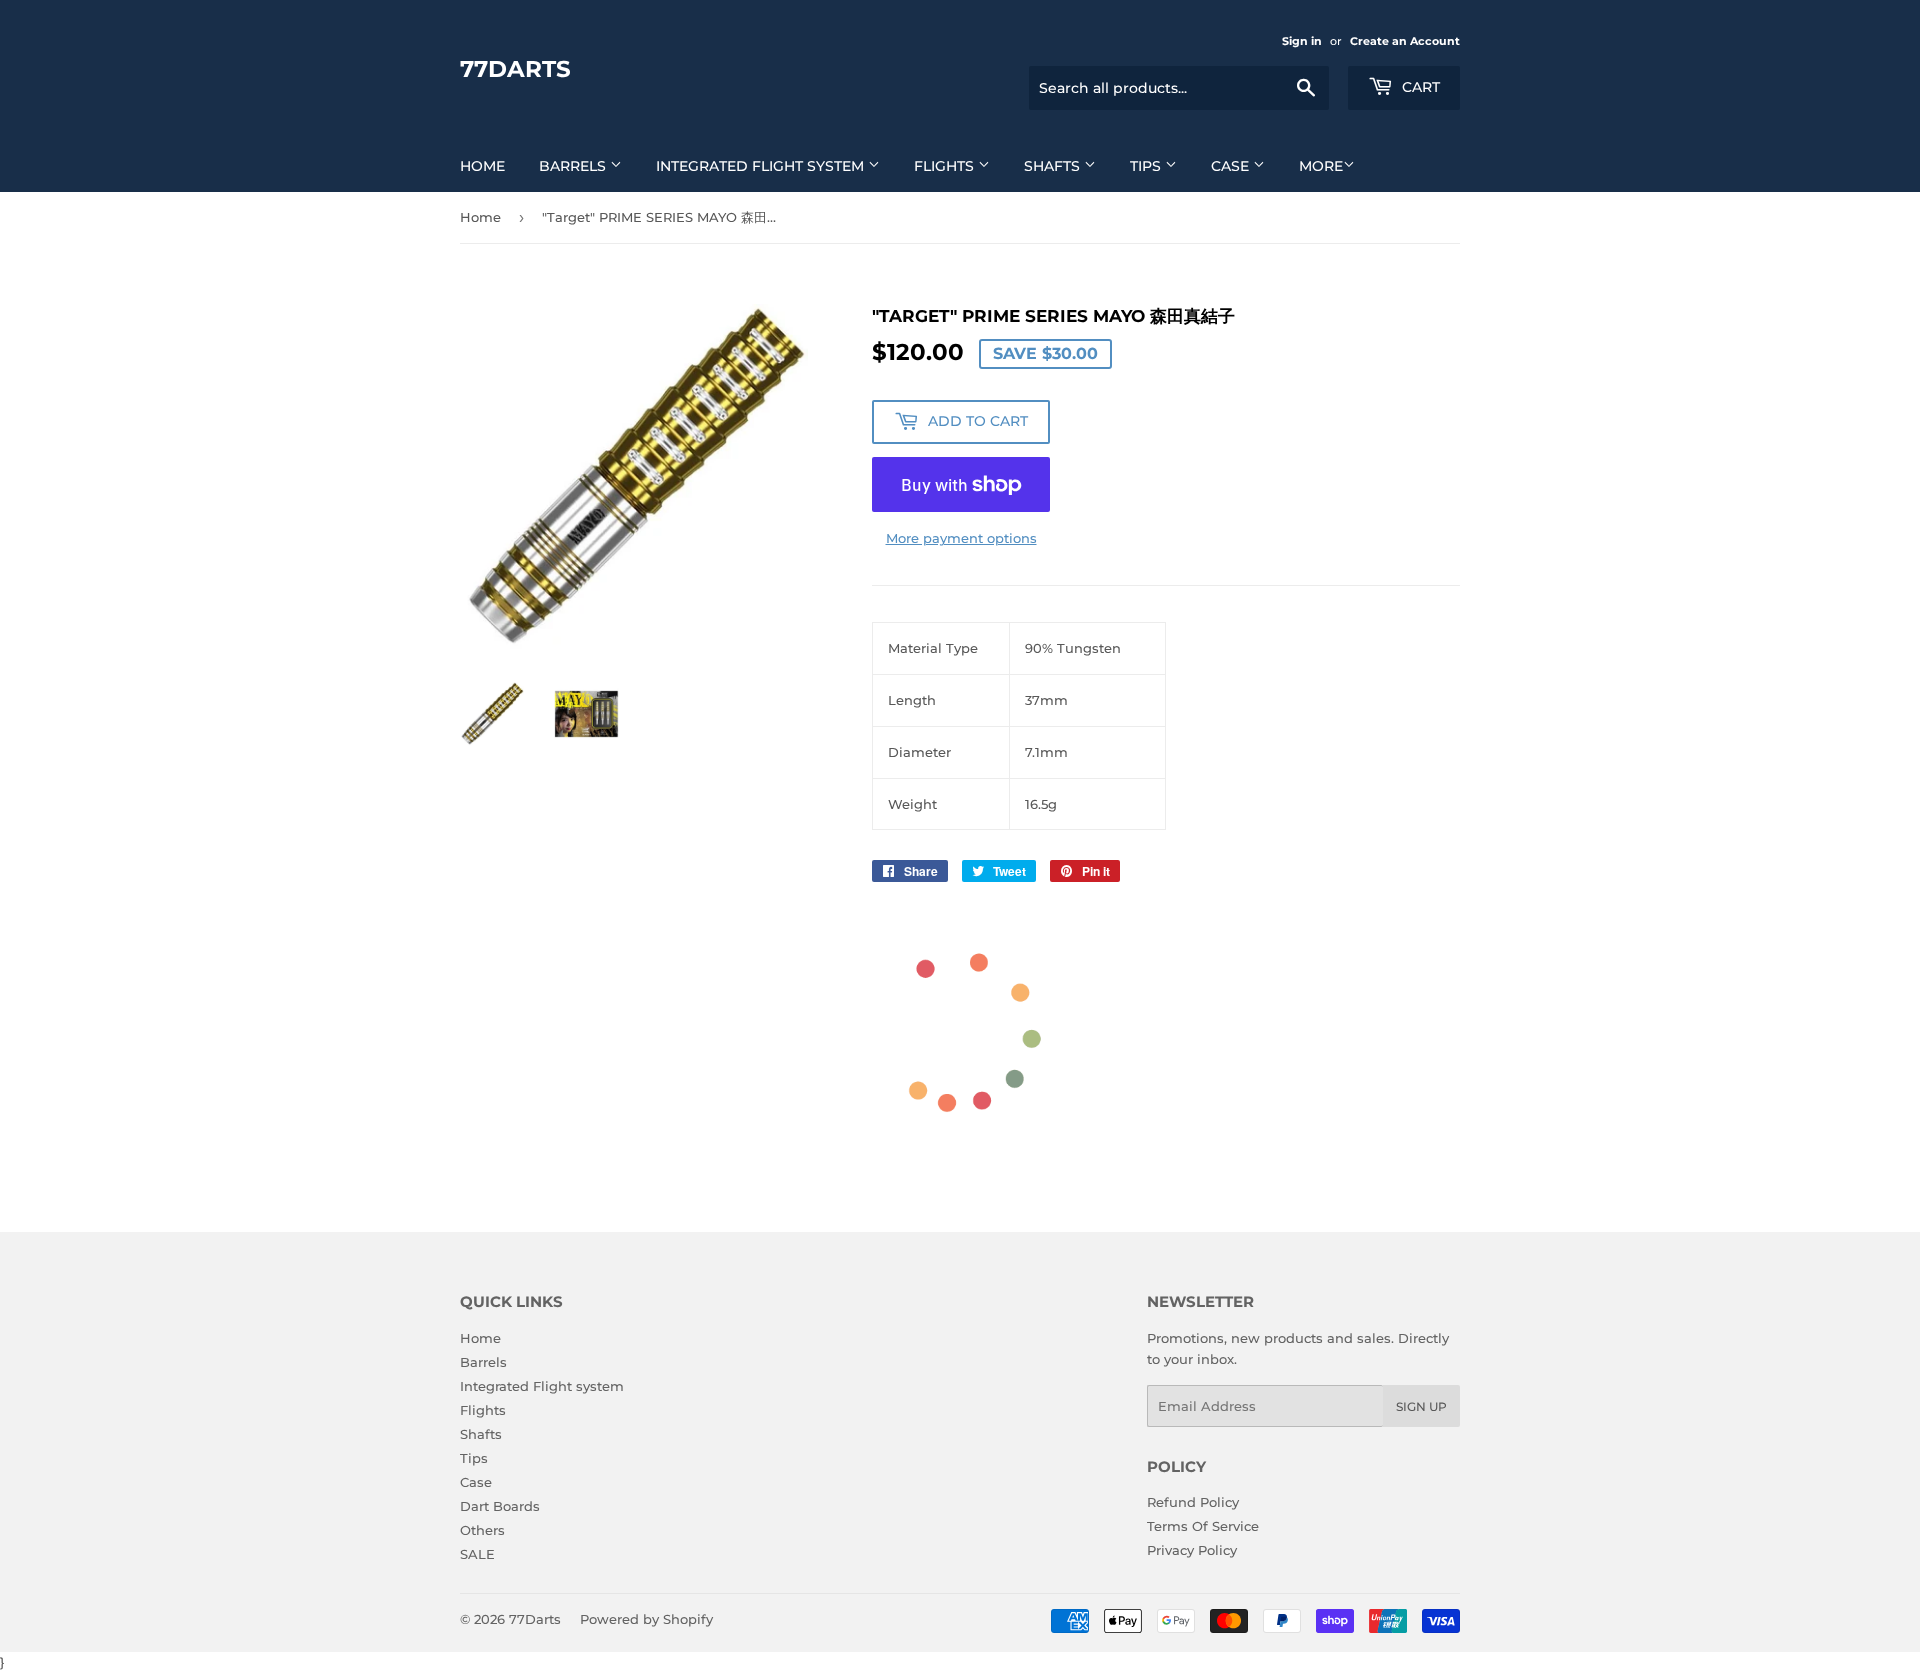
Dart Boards (500, 1506)
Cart (1419, 87)
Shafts (1054, 166)
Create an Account (1405, 41)
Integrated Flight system (762, 166)
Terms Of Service (1203, 1526)
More (1321, 166)
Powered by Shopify (646, 1619)
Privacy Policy (1192, 1550)
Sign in (1302, 41)
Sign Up (1421, 1406)
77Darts (515, 69)
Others (482, 1530)
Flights (946, 166)
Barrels (574, 166)
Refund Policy (1193, 1502)
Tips (1147, 166)
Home (482, 166)
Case (1232, 166)
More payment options (961, 538)
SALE (477, 1554)
